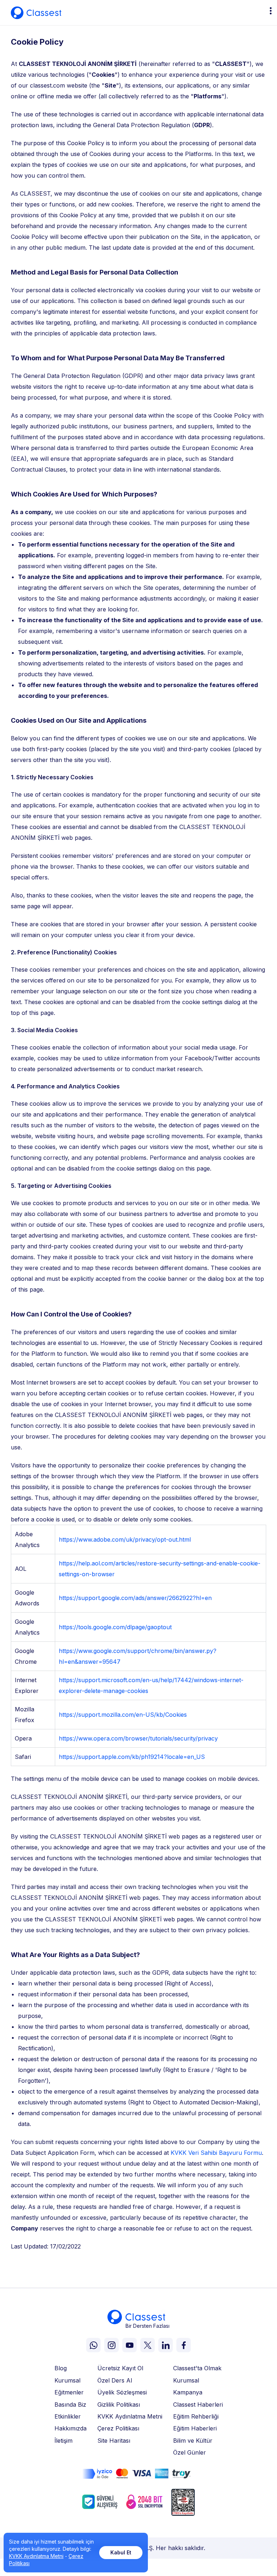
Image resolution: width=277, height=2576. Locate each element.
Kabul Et (121, 2552)
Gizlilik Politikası (119, 2405)
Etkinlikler (68, 2416)
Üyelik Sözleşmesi (122, 2392)
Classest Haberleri (198, 2405)
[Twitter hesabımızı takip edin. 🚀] (148, 2345)
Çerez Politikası (118, 2428)
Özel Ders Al (115, 2380)
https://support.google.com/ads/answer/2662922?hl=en (135, 1598)
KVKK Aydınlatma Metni (130, 2416)
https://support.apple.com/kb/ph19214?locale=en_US (132, 1757)
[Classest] (36, 13)
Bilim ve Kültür (193, 2441)
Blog (61, 2368)
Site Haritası (114, 2441)
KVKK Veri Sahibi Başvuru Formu (216, 2153)
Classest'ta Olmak (197, 2368)
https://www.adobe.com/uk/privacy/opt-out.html (125, 1539)
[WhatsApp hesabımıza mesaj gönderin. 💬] (93, 2345)
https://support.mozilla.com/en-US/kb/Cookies (123, 1715)
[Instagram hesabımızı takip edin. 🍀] (111, 2345)
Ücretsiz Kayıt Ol (120, 2368)
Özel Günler (190, 2452)
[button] (270, 11)
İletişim (63, 2441)
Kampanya (188, 2392)
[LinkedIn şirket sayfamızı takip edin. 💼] (166, 2345)
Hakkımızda (71, 2428)
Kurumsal (67, 2380)
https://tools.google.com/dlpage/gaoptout (115, 1627)
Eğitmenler (69, 2392)
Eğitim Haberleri (195, 2428)
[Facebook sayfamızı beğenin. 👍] (184, 2345)
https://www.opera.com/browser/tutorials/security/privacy (138, 1738)
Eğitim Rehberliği (196, 2416)
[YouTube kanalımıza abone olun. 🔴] (129, 2345)
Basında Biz (70, 2405)
